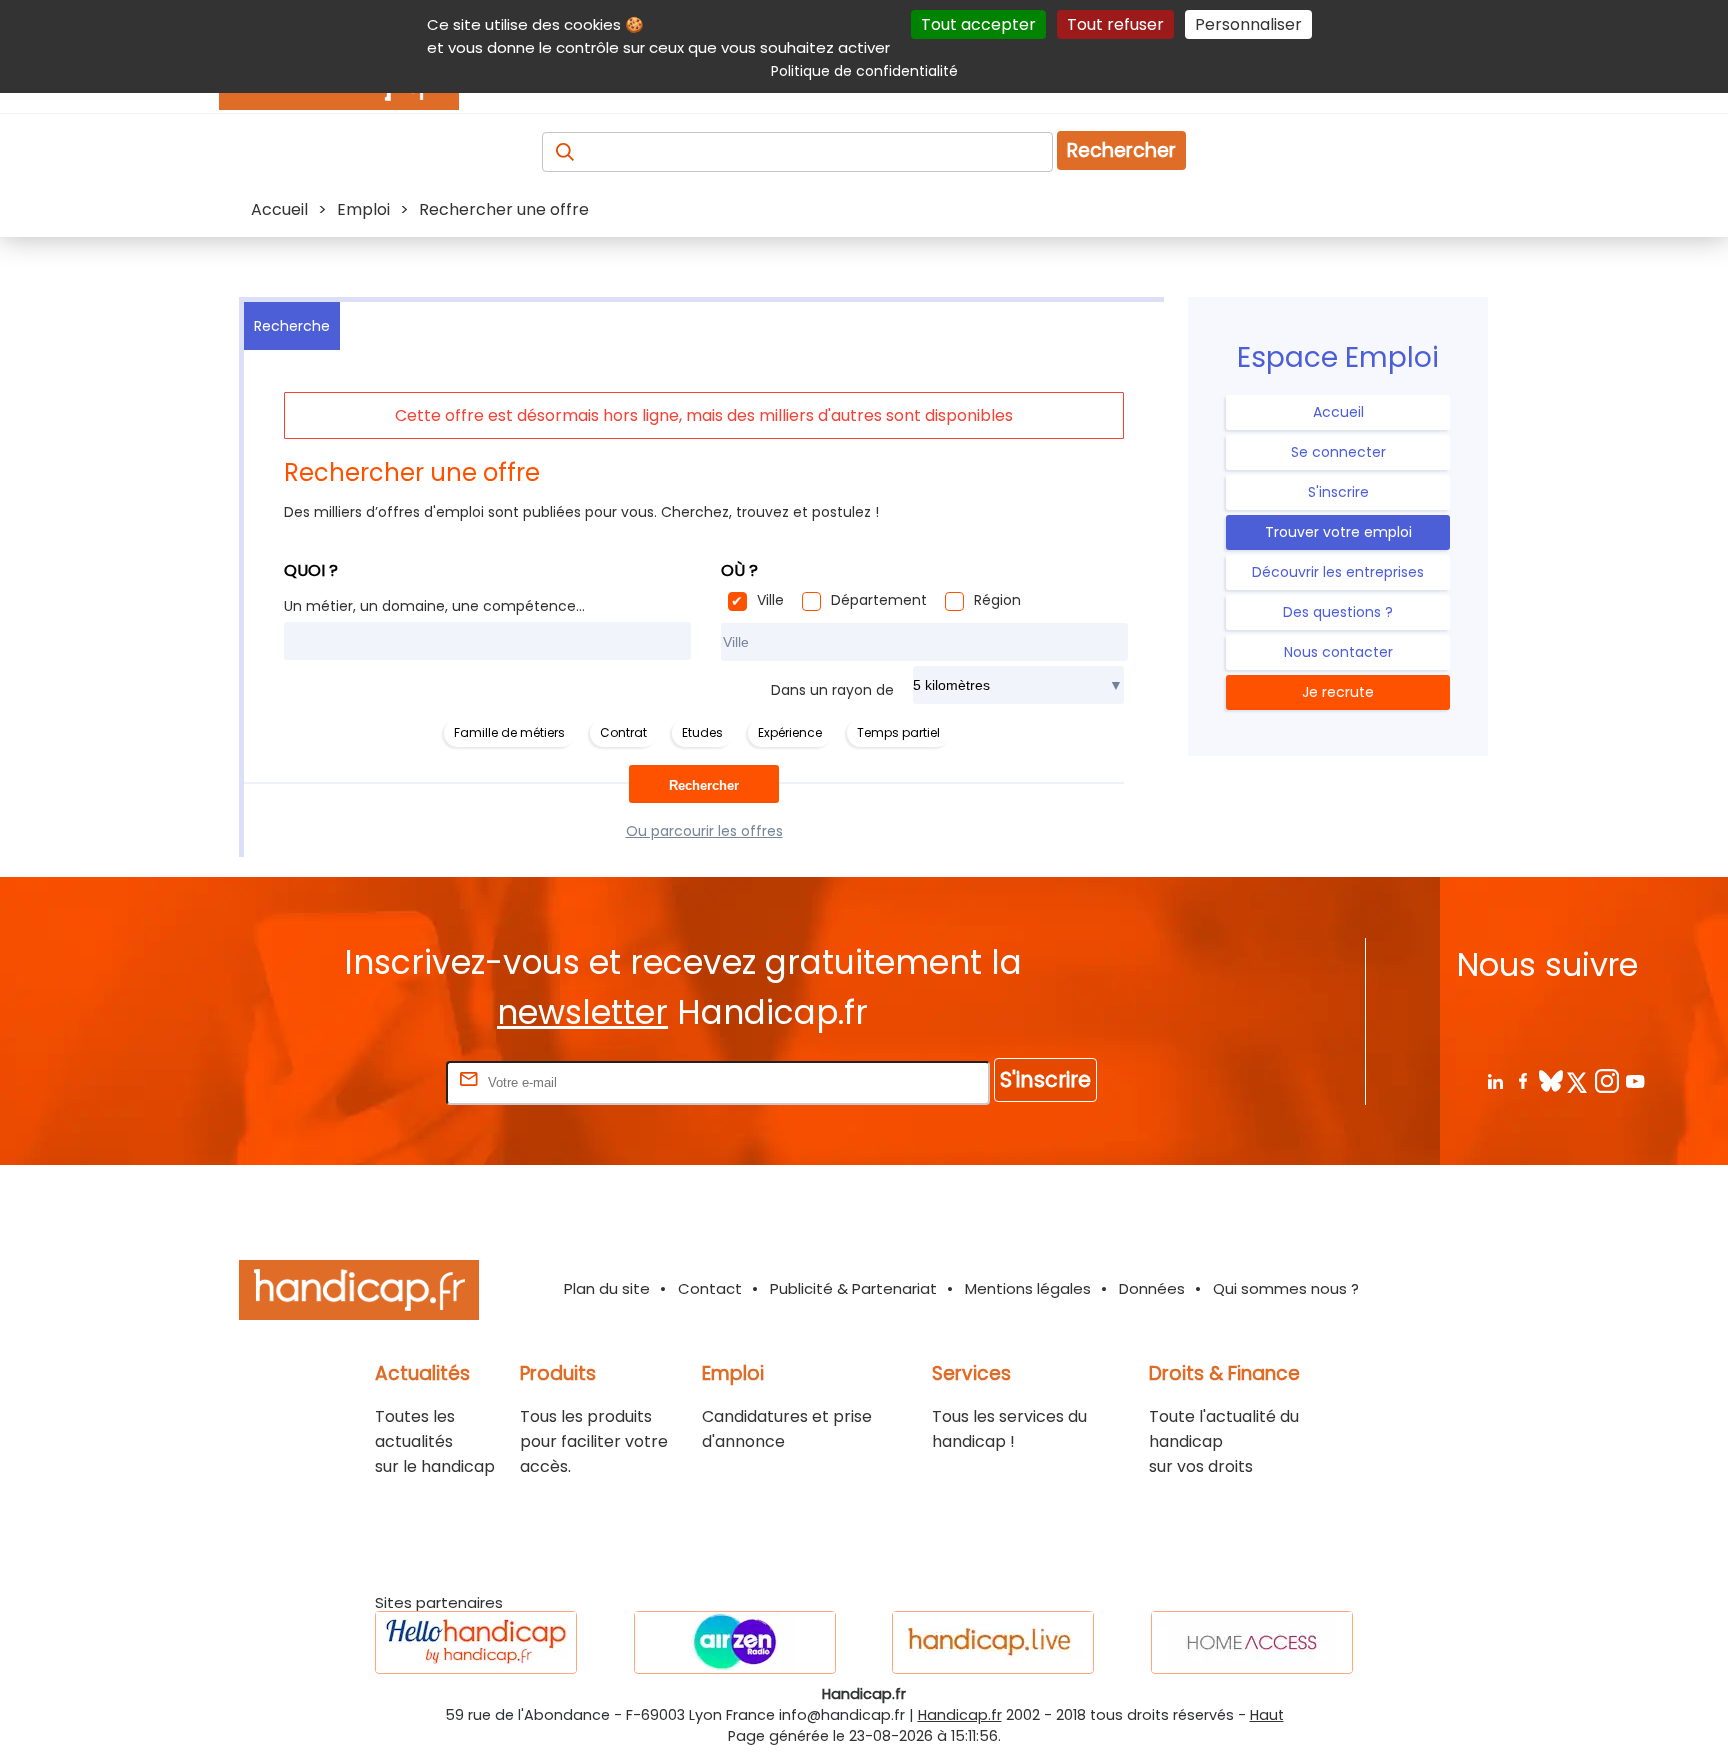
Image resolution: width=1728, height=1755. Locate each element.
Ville (770, 600)
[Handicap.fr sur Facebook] (1522, 1080)
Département (879, 600)
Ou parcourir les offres (704, 831)
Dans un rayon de (832, 690)
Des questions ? (1338, 612)
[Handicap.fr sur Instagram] (1606, 1080)
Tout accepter (978, 24)
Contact (710, 1288)
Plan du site (607, 1288)
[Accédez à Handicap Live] (993, 1642)
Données (1152, 1288)
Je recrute (1338, 692)
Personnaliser (1248, 24)
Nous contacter (1338, 652)
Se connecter (1338, 452)
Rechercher (1121, 150)
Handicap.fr (960, 1715)
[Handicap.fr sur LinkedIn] (1494, 1080)
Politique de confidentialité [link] (864, 71)
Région (997, 600)
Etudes (702, 732)
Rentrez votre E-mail (362, 1081)
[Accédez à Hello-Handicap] (476, 1642)
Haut (1267, 1715)
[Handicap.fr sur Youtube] (1634, 1080)
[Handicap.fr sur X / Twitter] (1578, 1080)
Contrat (623, 732)
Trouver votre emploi (1338, 532)
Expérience (790, 732)
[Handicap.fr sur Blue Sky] (1550, 1080)
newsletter (582, 1012)
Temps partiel (898, 732)
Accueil (1338, 412)
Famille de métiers (509, 732)
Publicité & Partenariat (853, 1288)
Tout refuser (1115, 24)
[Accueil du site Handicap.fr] (359, 1293)
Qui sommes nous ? (1286, 1288)
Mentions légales (1028, 1288)
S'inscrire (1338, 492)
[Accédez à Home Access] (1252, 1642)
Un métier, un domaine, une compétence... (434, 606)
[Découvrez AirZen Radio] (735, 1642)
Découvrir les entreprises (1338, 572)
